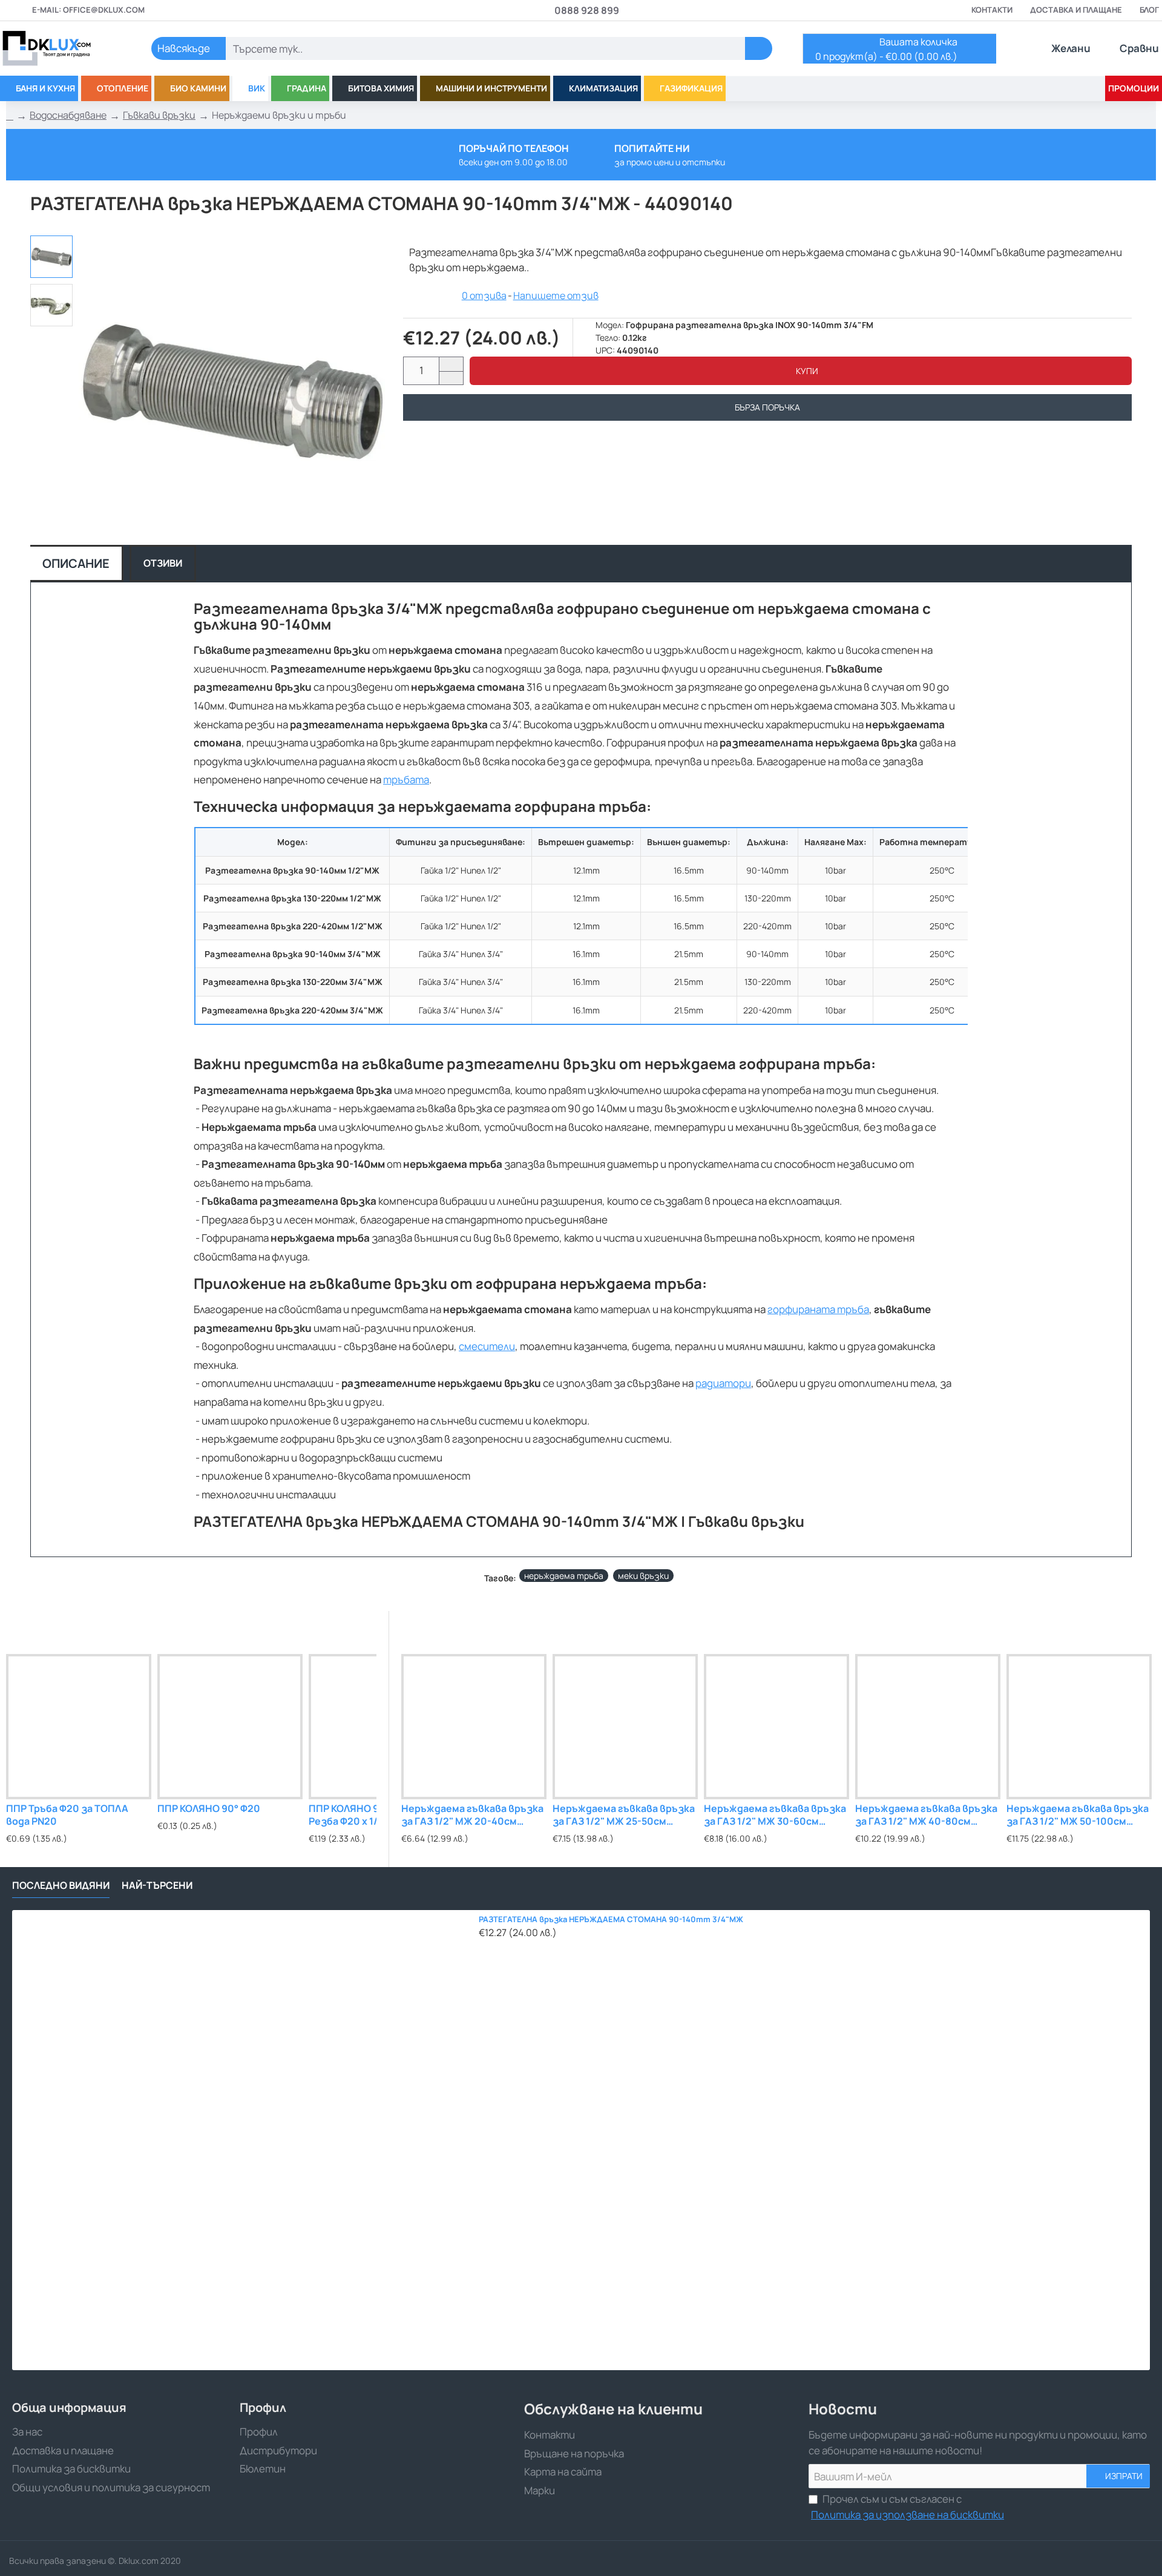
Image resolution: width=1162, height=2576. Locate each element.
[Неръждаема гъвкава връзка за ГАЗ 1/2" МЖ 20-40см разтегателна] (474, 1727)
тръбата (406, 779)
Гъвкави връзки (159, 115)
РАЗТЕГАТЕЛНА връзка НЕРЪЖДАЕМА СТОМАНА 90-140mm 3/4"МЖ (611, 1919)
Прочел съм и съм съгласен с (908, 2507)
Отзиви (163, 563)
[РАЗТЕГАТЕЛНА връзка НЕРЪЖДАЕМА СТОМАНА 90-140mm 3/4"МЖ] (242, 2140)
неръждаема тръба (564, 1576)
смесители (487, 1346)
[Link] (61, 48)
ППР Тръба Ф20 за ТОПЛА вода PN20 (67, 1815)
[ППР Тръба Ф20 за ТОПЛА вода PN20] (79, 1727)
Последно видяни (61, 1886)
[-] (451, 378)
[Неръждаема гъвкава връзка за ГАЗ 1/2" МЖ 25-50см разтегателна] (625, 1727)
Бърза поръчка (767, 407)
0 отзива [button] (484, 295)
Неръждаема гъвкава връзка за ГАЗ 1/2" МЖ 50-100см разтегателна (1078, 1815)
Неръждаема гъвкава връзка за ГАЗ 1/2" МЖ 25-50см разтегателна (624, 1815)
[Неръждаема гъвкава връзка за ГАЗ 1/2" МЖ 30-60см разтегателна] (776, 1727)
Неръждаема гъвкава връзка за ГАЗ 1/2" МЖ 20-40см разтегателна (472, 1815)
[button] (801, 371)
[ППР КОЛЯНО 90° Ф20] (230, 1727)
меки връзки (643, 1576)
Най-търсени (157, 1886)
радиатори (723, 1383)
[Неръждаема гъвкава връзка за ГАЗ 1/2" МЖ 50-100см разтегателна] (1079, 1727)
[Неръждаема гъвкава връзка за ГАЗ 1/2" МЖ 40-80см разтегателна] (928, 1727)
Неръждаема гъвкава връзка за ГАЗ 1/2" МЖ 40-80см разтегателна (926, 1815)
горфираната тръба (818, 1309)
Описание (76, 563)
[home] (10, 116)
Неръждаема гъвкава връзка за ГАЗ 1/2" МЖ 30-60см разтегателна (775, 1815)
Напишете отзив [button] (556, 295)
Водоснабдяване (68, 115)
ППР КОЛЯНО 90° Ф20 (209, 1809)
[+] (451, 364)
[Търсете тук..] (759, 48)
